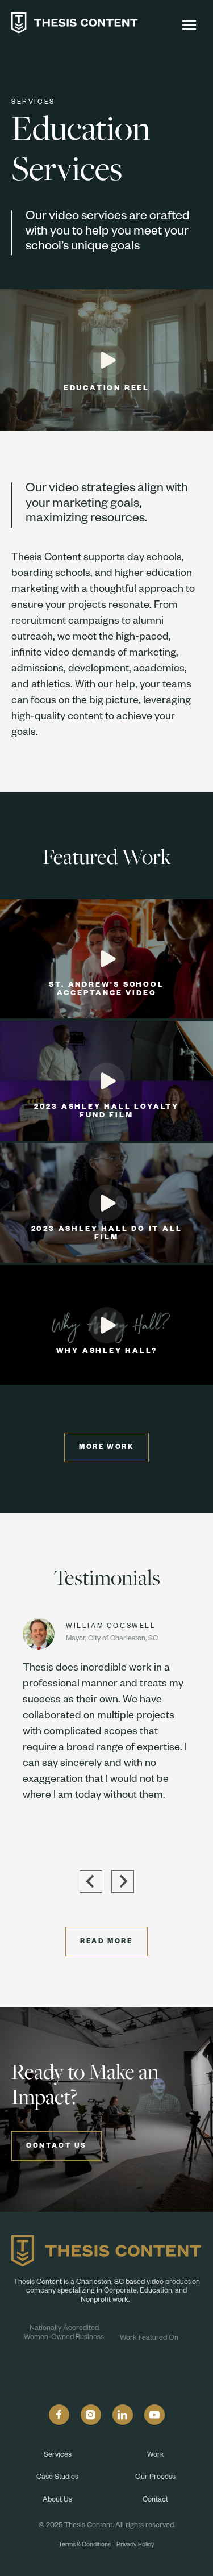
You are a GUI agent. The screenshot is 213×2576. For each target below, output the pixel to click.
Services (58, 2456)
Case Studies (57, 2478)
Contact (155, 2500)
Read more (106, 1942)
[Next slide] (123, 1881)
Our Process (155, 2478)
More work (106, 1448)
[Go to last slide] (91, 1881)
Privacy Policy (135, 2545)
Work (156, 2456)
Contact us (57, 2147)
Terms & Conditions (85, 2545)
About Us (57, 2500)
